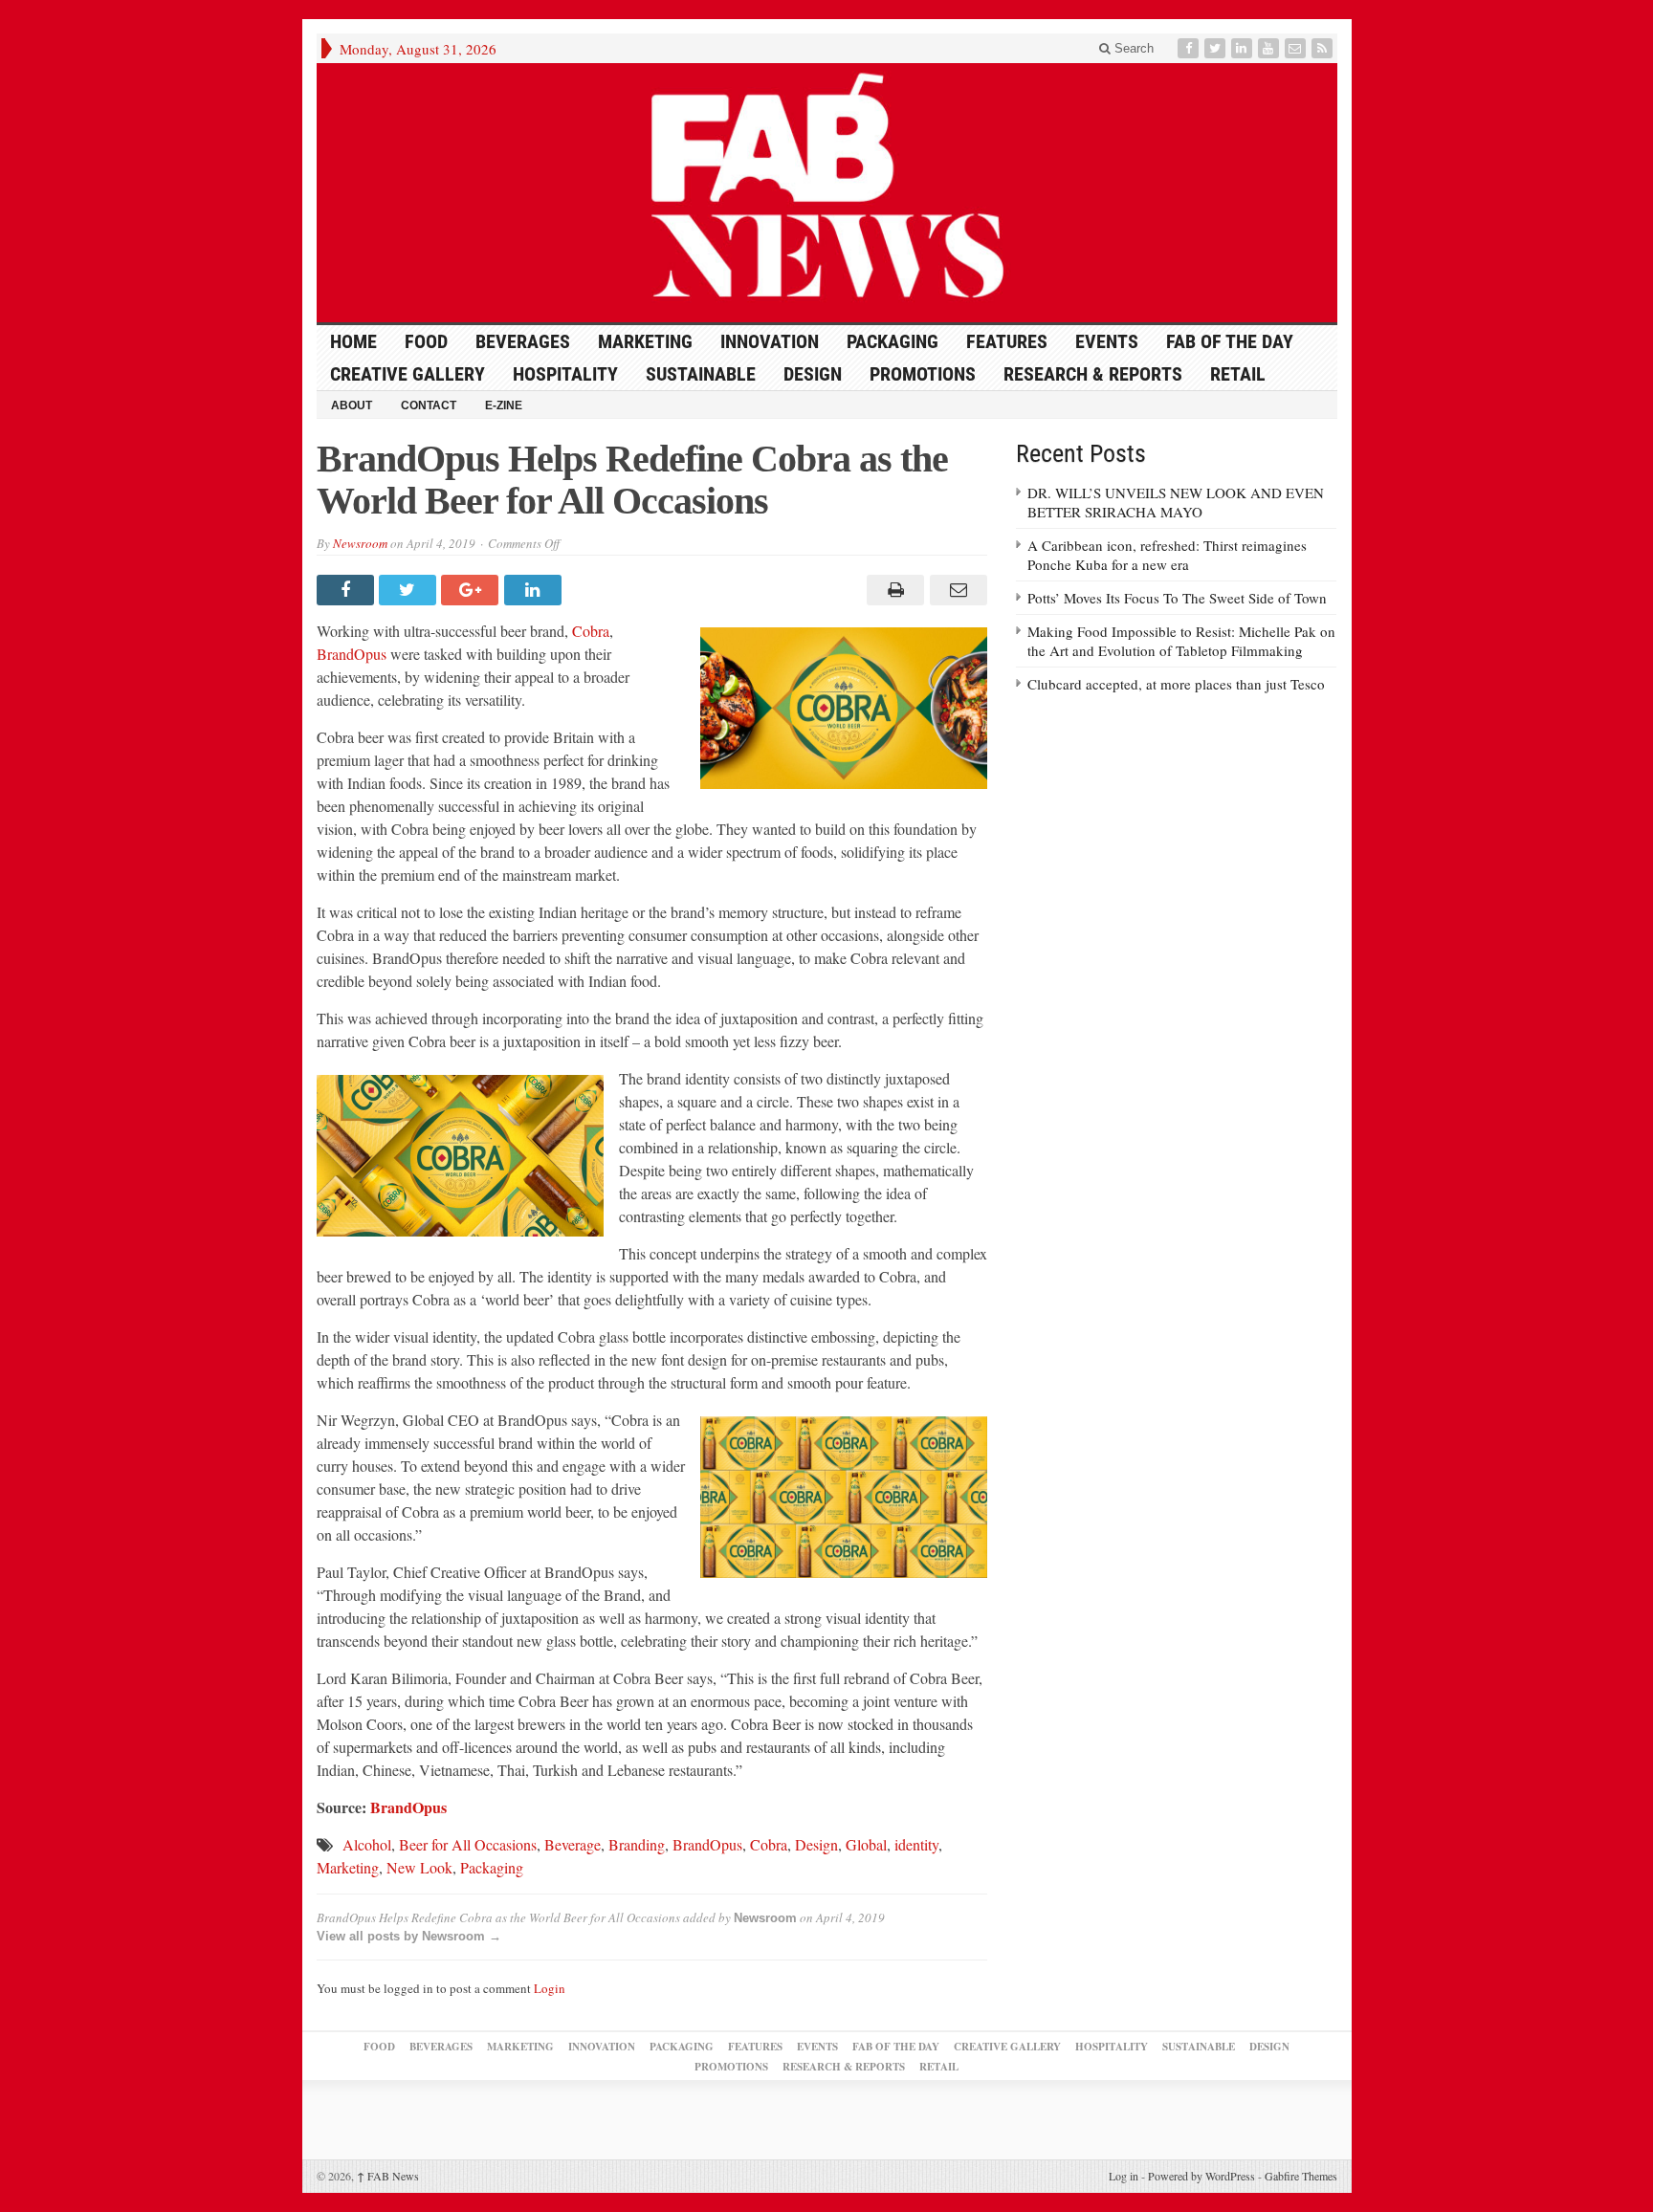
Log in (1124, 2176)
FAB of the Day (1230, 341)
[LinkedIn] (1244, 48)
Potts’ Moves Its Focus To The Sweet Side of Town (1177, 598)
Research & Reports (1093, 374)
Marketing (645, 341)
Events (1107, 341)
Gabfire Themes (1301, 2176)
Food (426, 341)
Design (813, 374)
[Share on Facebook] (348, 590)
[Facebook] (1190, 48)
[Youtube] (1270, 48)
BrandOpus (352, 654)
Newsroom (360, 543)
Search (1132, 48)
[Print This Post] (893, 590)
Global (866, 1844)
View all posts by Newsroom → (409, 1936)
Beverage (573, 1844)
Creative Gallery (408, 374)
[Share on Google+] (472, 590)
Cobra (591, 631)
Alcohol (367, 1844)
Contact (429, 405)
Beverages (523, 341)
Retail (1238, 374)
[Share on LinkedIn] (535, 590)
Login (550, 1988)
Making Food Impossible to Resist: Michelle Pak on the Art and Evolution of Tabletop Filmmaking (1181, 641)
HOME (353, 341)
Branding (637, 1844)
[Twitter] (1217, 48)
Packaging (893, 341)
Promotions (923, 374)
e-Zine (504, 405)
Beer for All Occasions (468, 1844)
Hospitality (565, 374)
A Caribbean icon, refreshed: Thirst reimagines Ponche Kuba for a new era (1167, 555)
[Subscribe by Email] (1297, 48)
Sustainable (701, 374)
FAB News (388, 2176)
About (352, 405)
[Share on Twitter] (410, 590)
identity (916, 1844)
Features (1007, 341)
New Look (419, 1867)
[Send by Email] (955, 590)
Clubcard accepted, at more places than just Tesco (1176, 684)
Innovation (770, 341)
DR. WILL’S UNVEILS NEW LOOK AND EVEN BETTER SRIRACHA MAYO (1176, 502)
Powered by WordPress (1201, 2176)
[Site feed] (1324, 48)
